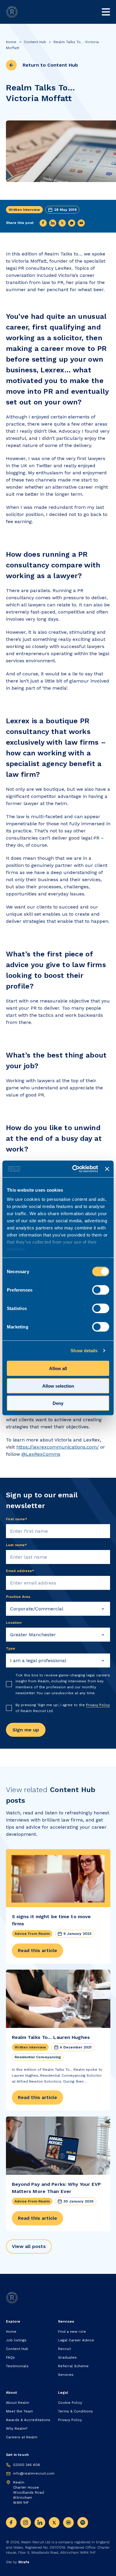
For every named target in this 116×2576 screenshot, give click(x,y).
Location (14, 1623)
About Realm (18, 2403)
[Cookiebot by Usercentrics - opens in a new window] (74, 1169)
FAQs (10, 2357)
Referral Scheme (73, 2366)
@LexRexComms (41, 1454)
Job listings (16, 2340)
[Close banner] (107, 1169)
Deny (58, 1403)
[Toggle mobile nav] (106, 12)
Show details (84, 1351)
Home (11, 42)
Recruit (64, 2349)
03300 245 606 (27, 2465)
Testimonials (17, 2366)
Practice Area (18, 1597)
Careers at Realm (22, 2437)
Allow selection (58, 1386)
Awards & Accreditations (28, 2420)
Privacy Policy (98, 1705)
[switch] (101, 1290)
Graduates (67, 2357)
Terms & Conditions (75, 2411)
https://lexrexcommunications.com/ (58, 1447)
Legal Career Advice (76, 2340)
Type (11, 1648)
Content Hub (35, 42)
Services (66, 2375)
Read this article (37, 1950)
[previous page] (11, 65)
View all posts (29, 2246)
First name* (17, 1519)
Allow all (58, 1368)
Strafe (24, 2562)
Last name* (17, 1545)
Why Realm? (17, 2428)
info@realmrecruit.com (34, 2473)
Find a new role (72, 2332)
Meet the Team (19, 2411)
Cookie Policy (70, 2403)
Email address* (20, 1571)
